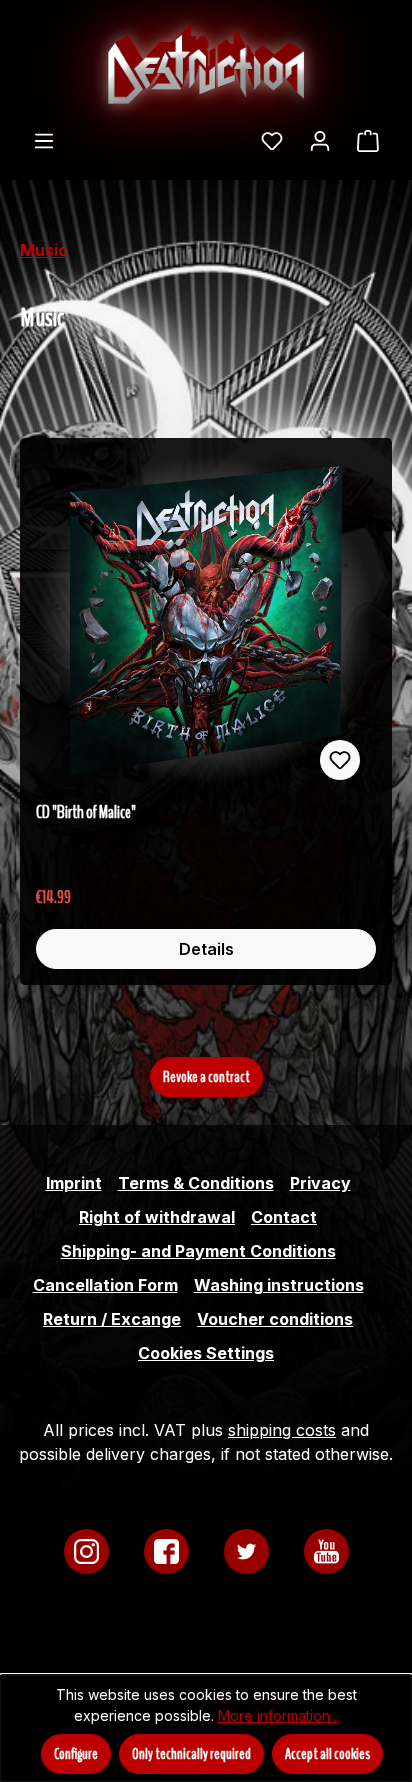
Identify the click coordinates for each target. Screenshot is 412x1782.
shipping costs (282, 1430)
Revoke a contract (206, 1077)
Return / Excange (112, 1319)
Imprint (74, 1183)
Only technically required (191, 1754)
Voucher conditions (275, 1319)
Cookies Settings (206, 1353)
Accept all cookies (327, 1754)
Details (206, 949)
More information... (278, 1715)
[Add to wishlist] (340, 760)
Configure (76, 1754)
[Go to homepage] (206, 64)
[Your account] (320, 140)
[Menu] (44, 140)
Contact (284, 1217)
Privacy (320, 1183)
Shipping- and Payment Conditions (198, 1251)
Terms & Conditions (196, 1183)
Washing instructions (279, 1285)
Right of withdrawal (157, 1217)
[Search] (235, 134)
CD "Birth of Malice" (86, 812)
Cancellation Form (105, 1285)
